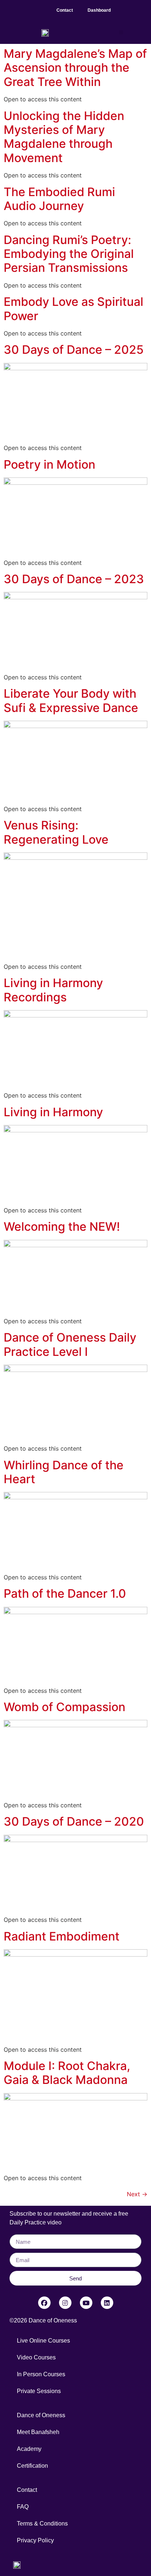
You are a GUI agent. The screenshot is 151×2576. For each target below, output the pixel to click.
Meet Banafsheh (38, 2432)
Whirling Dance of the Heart (64, 1472)
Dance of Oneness (41, 2415)
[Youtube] (86, 2303)
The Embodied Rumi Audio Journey (59, 199)
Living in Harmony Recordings (53, 990)
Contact (65, 10)
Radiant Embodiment (62, 1936)
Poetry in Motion (49, 464)
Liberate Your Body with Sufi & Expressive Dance (71, 700)
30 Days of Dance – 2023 (74, 579)
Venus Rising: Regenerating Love (56, 832)
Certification (32, 2466)
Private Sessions (39, 2391)
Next (137, 2194)
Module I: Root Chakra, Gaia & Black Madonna (67, 2073)
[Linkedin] (107, 2303)
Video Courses (36, 2357)
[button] (125, 8)
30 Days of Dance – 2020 (74, 1821)
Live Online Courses (43, 2341)
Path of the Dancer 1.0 (65, 1593)
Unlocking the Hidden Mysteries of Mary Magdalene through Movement (64, 137)
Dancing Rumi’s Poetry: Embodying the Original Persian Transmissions (69, 254)
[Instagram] (65, 2303)
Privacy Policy (35, 2540)
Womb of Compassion (65, 1707)
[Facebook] (44, 2303)
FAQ (23, 2507)
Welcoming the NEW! (62, 1227)
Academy (29, 2449)
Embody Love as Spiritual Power (73, 309)
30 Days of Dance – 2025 (74, 350)
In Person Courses (41, 2374)
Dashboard (99, 10)
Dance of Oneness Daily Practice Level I (70, 1344)
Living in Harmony (53, 1112)
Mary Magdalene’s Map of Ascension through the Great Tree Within (75, 68)
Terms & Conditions (42, 2523)
